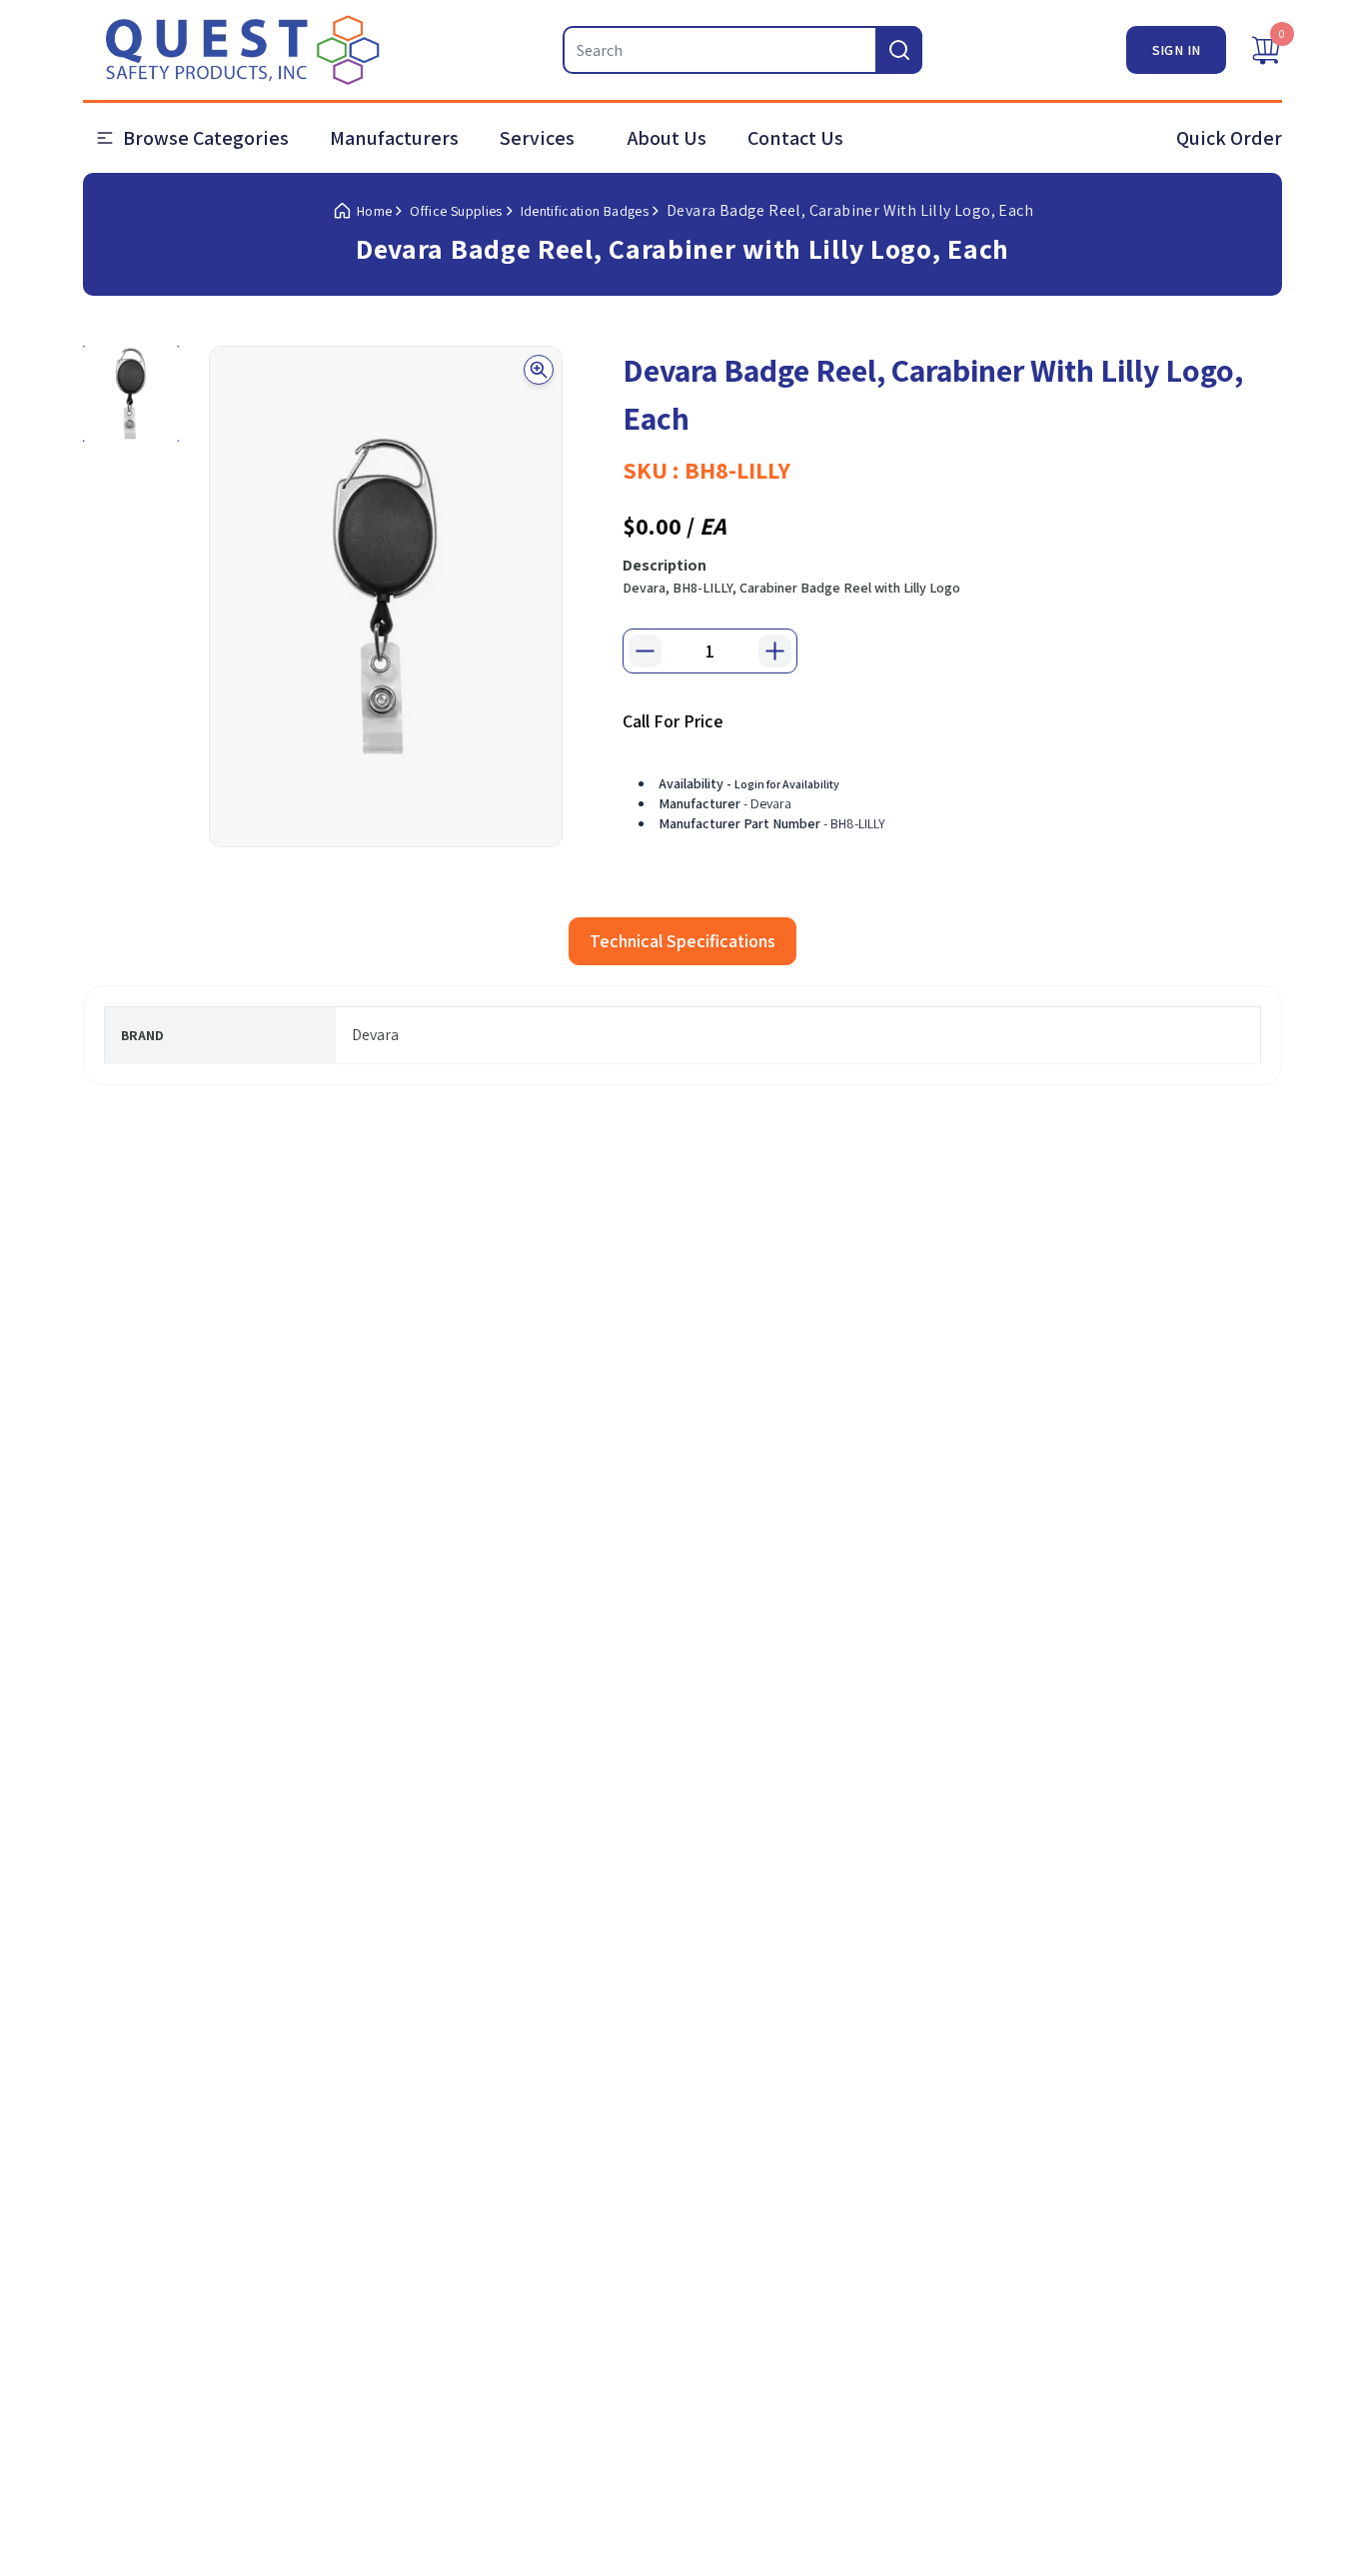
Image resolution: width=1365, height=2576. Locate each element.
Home (374, 211)
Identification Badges (585, 211)
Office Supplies (456, 211)
